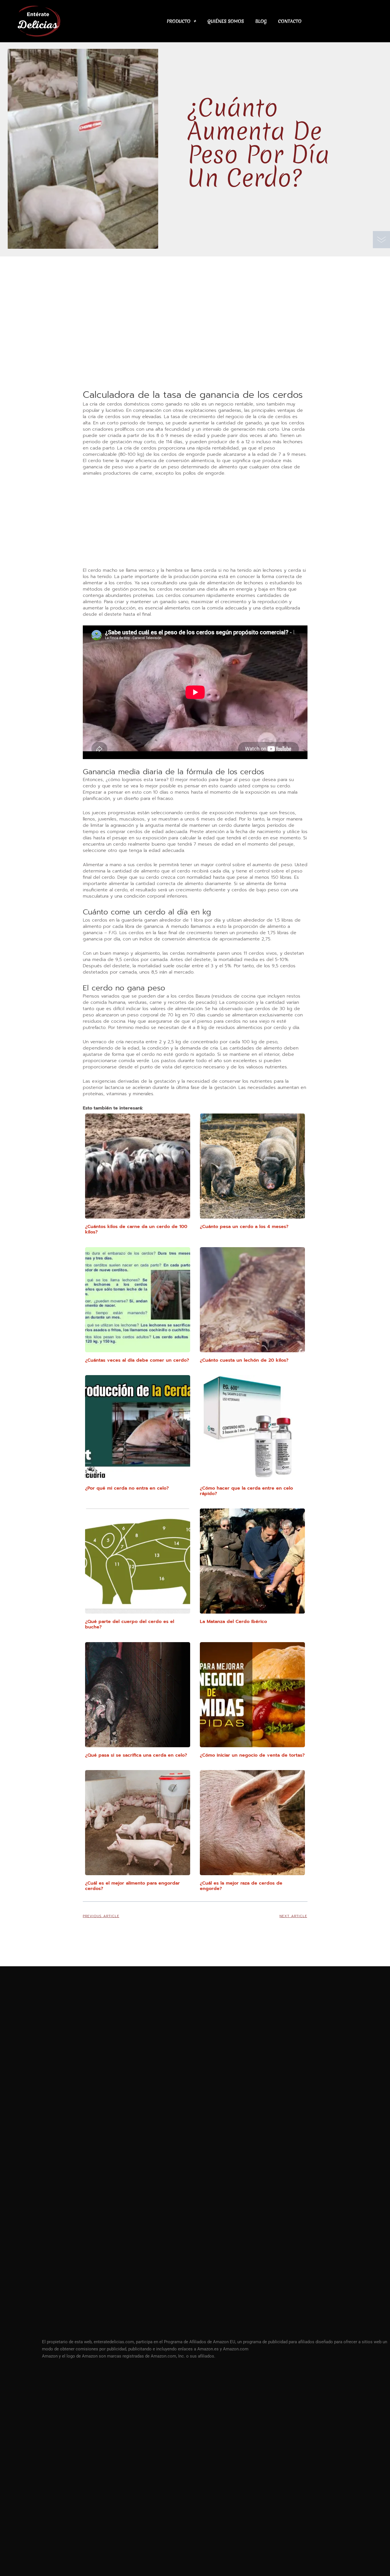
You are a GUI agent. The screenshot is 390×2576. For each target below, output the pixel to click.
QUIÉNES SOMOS (226, 21)
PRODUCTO (179, 21)
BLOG (261, 21)
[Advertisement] (195, 346)
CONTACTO (290, 21)
